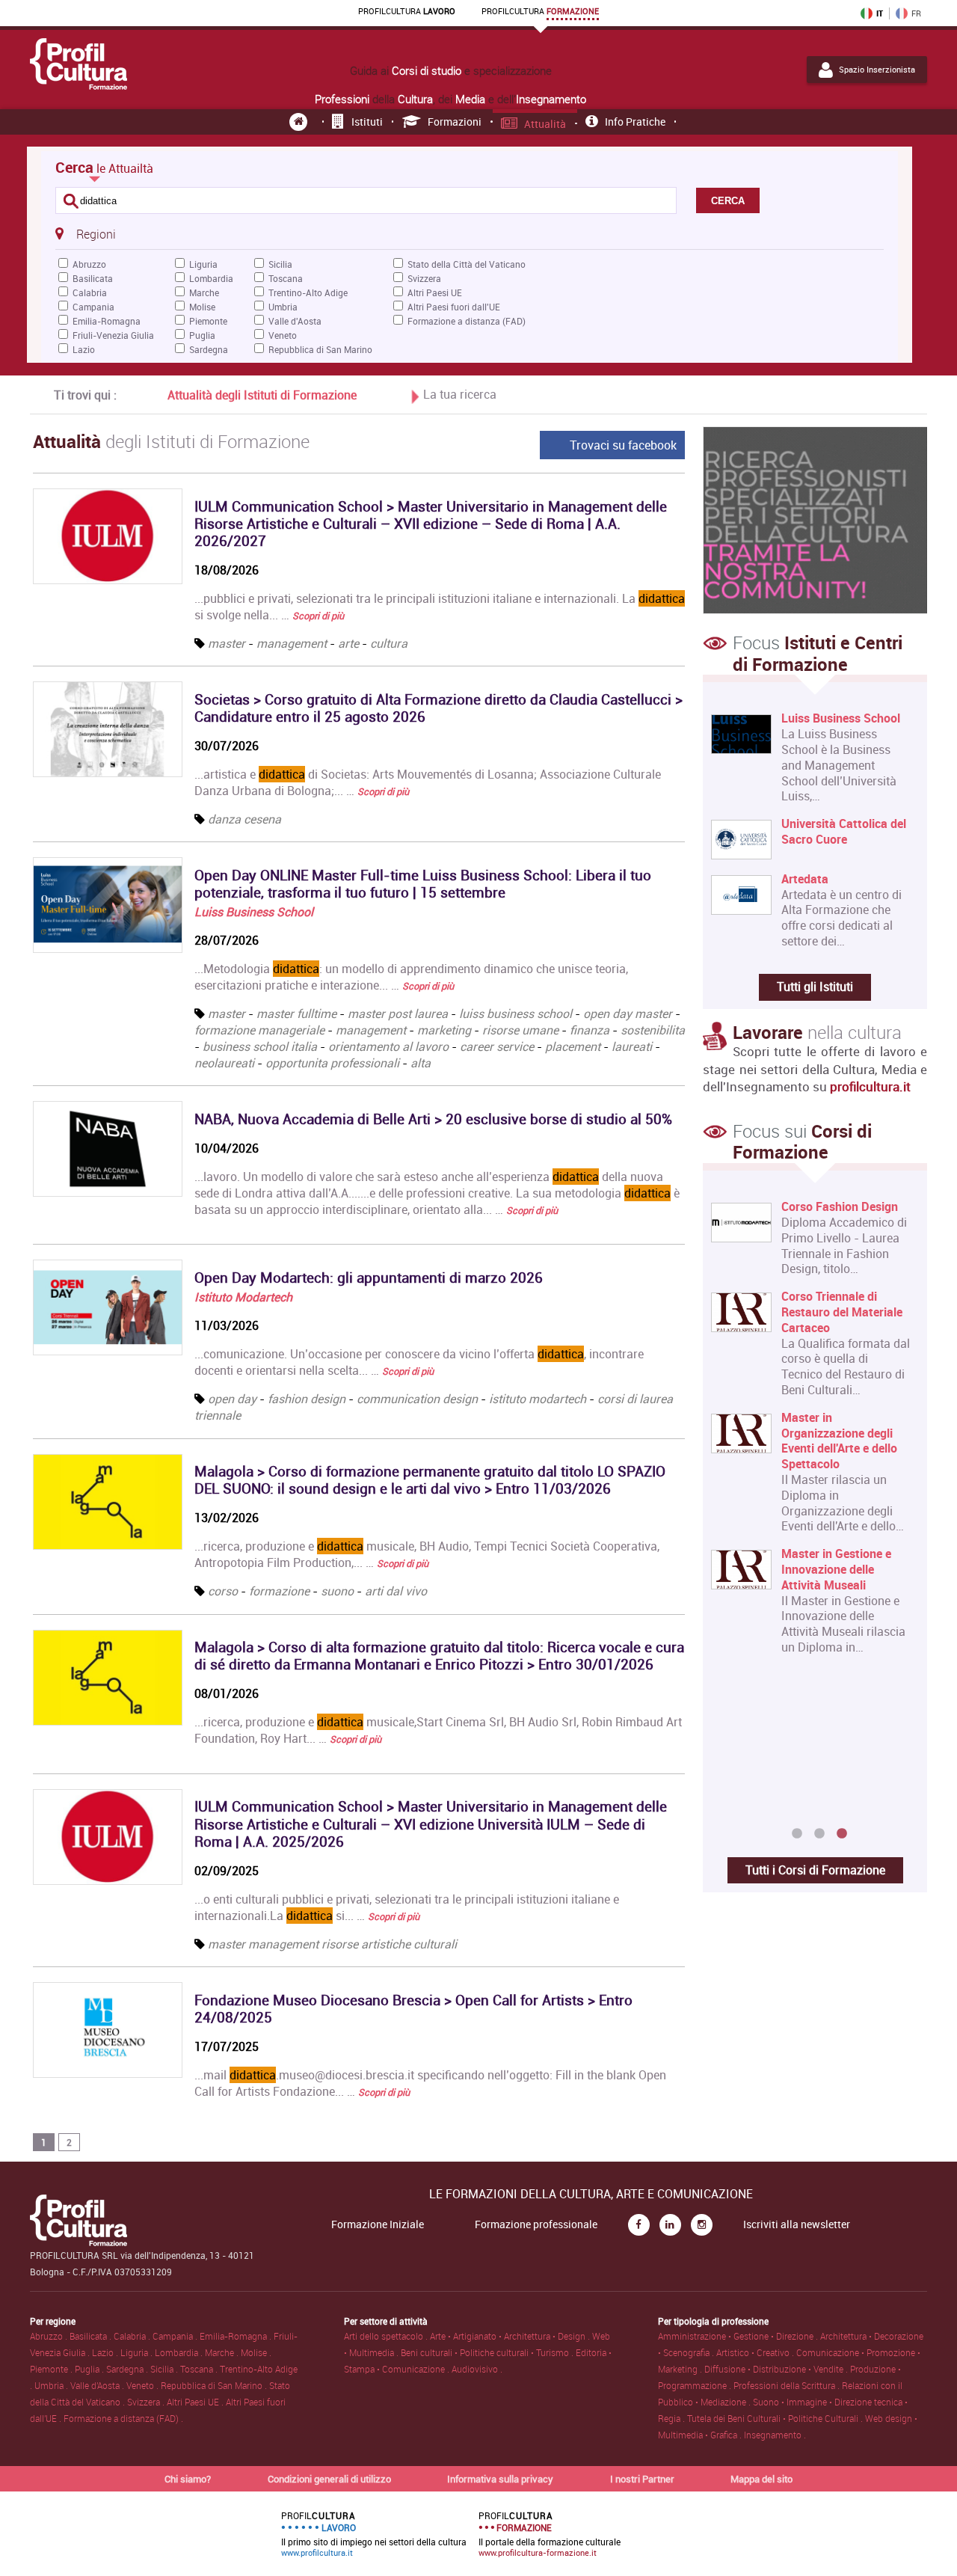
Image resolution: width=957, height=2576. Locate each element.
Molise (202, 307)
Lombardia (211, 278)
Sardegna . (128, 2369)
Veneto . (144, 2385)
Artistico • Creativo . (756, 2352)
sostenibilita (653, 1030)
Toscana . (200, 2369)
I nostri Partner (642, 2479)
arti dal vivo (396, 1591)
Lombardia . (180, 2352)
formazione (279, 1591)
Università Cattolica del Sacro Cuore (844, 832)
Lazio (84, 349)
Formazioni (455, 122)
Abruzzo (89, 264)
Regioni (96, 234)
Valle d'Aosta (295, 321)
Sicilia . (165, 2369)
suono (337, 1591)
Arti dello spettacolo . (387, 2336)
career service (497, 1046)
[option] (812, 1511)
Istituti (367, 122)
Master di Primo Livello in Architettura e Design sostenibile (844, 1222)
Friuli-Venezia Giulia (113, 335)
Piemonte (208, 321)
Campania (93, 307)
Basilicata (93, 278)
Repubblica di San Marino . (215, 2385)
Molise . (256, 2352)
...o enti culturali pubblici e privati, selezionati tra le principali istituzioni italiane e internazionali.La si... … (407, 1907)
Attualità (545, 124)
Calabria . (133, 2336)
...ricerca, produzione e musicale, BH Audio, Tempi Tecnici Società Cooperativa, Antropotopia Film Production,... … (427, 1554)
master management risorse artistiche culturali (332, 1944)
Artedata (805, 879)
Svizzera (424, 278)
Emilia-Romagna (107, 321)
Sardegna (209, 349)
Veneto (283, 335)
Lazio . (106, 2352)
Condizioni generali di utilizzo (329, 2479)
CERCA (728, 201)
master (227, 643)
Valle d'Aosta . (98, 2385)
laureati (632, 1046)
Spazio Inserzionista (877, 70)
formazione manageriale (259, 1030)
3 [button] (842, 1834)
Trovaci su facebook (623, 445)
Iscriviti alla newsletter (797, 2224)
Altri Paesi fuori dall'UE (454, 307)
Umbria (283, 307)
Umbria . (52, 2385)
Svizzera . (147, 2402)
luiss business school (516, 1013)
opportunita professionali (332, 1063)
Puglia (202, 335)
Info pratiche (635, 122)
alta (421, 1063)
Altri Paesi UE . (196, 2402)
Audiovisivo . (477, 2369)
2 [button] (819, 1834)
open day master (628, 1013)
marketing (444, 1030)
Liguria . (138, 2352)
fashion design (307, 1399)
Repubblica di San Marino (320, 349)
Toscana (286, 278)
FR (916, 13)
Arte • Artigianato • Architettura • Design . (511, 2336)
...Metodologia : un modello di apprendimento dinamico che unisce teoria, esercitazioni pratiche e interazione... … (411, 977)
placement (573, 1046)
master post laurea (398, 1013)
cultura (389, 643)
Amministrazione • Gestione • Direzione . (739, 2336)
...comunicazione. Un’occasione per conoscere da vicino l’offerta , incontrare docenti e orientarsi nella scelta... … (419, 1362)
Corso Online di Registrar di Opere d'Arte (846, 1717)
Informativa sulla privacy (500, 2479)
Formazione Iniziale (378, 2224)
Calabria (90, 292)
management (292, 643)
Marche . (223, 2352)
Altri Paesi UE (435, 292)
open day (232, 1399)
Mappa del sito (761, 2479)
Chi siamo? (188, 2479)
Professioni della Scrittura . (788, 2385)
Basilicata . (92, 2336)
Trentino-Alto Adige (308, 292)
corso (223, 1591)
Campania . (176, 2336)
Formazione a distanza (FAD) (467, 321)
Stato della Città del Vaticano (467, 264)
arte (348, 643)
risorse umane (520, 1030)
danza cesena (244, 819)
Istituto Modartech (243, 1297)
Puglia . (90, 2369)
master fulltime (296, 1013)
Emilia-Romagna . (237, 2336)
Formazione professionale (536, 2224)
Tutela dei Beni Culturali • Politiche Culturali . (776, 2418)
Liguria (203, 264)
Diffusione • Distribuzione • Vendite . (777, 2369)
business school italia (260, 1046)
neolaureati (224, 1063)
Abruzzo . (50, 2336)
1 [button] (797, 1834)
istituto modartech (538, 1399)
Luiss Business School (254, 912)
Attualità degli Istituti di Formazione (262, 395)
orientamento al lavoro (388, 1046)
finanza (590, 1030)
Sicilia (280, 264)
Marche (204, 292)
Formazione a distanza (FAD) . (123, 2418)
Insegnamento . (775, 2435)
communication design (417, 1399)
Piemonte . (52, 2369)
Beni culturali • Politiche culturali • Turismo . (488, 2352)
